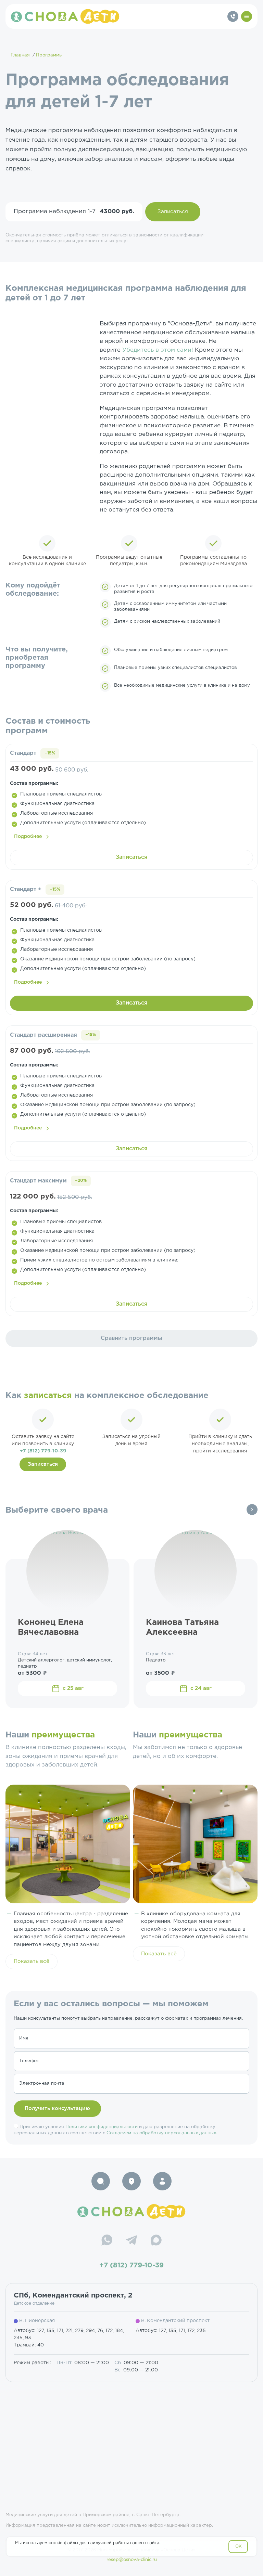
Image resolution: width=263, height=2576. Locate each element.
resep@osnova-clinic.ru (132, 2560)
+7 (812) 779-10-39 (43, 1451)
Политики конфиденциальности (102, 2127)
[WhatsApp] (107, 2241)
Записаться (173, 212)
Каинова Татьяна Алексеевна (182, 1627)
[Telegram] (131, 2241)
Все (252, 1510)
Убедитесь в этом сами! (159, 350)
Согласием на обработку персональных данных (161, 2133)
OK (239, 2546)
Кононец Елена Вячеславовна (51, 1627)
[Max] (156, 2241)
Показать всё (32, 1961)
